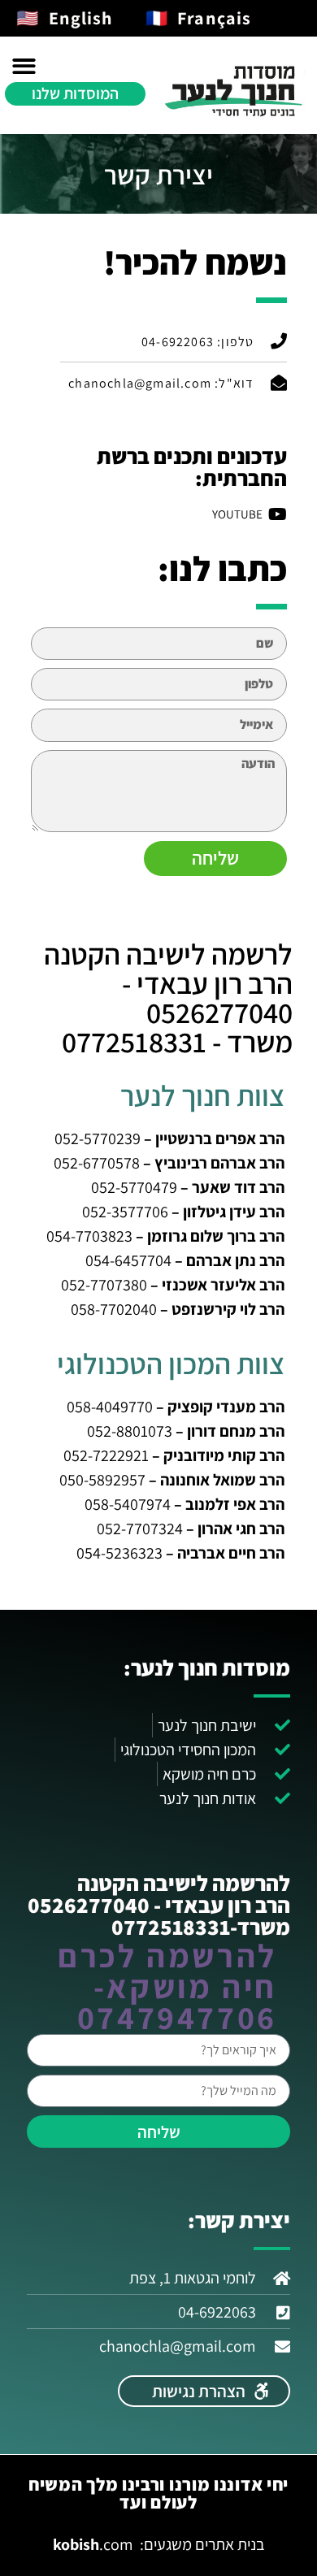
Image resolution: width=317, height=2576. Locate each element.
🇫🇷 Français (199, 18)
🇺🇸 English (65, 18)
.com (93, 2544)
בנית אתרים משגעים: (202, 2544)
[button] (24, 67)
